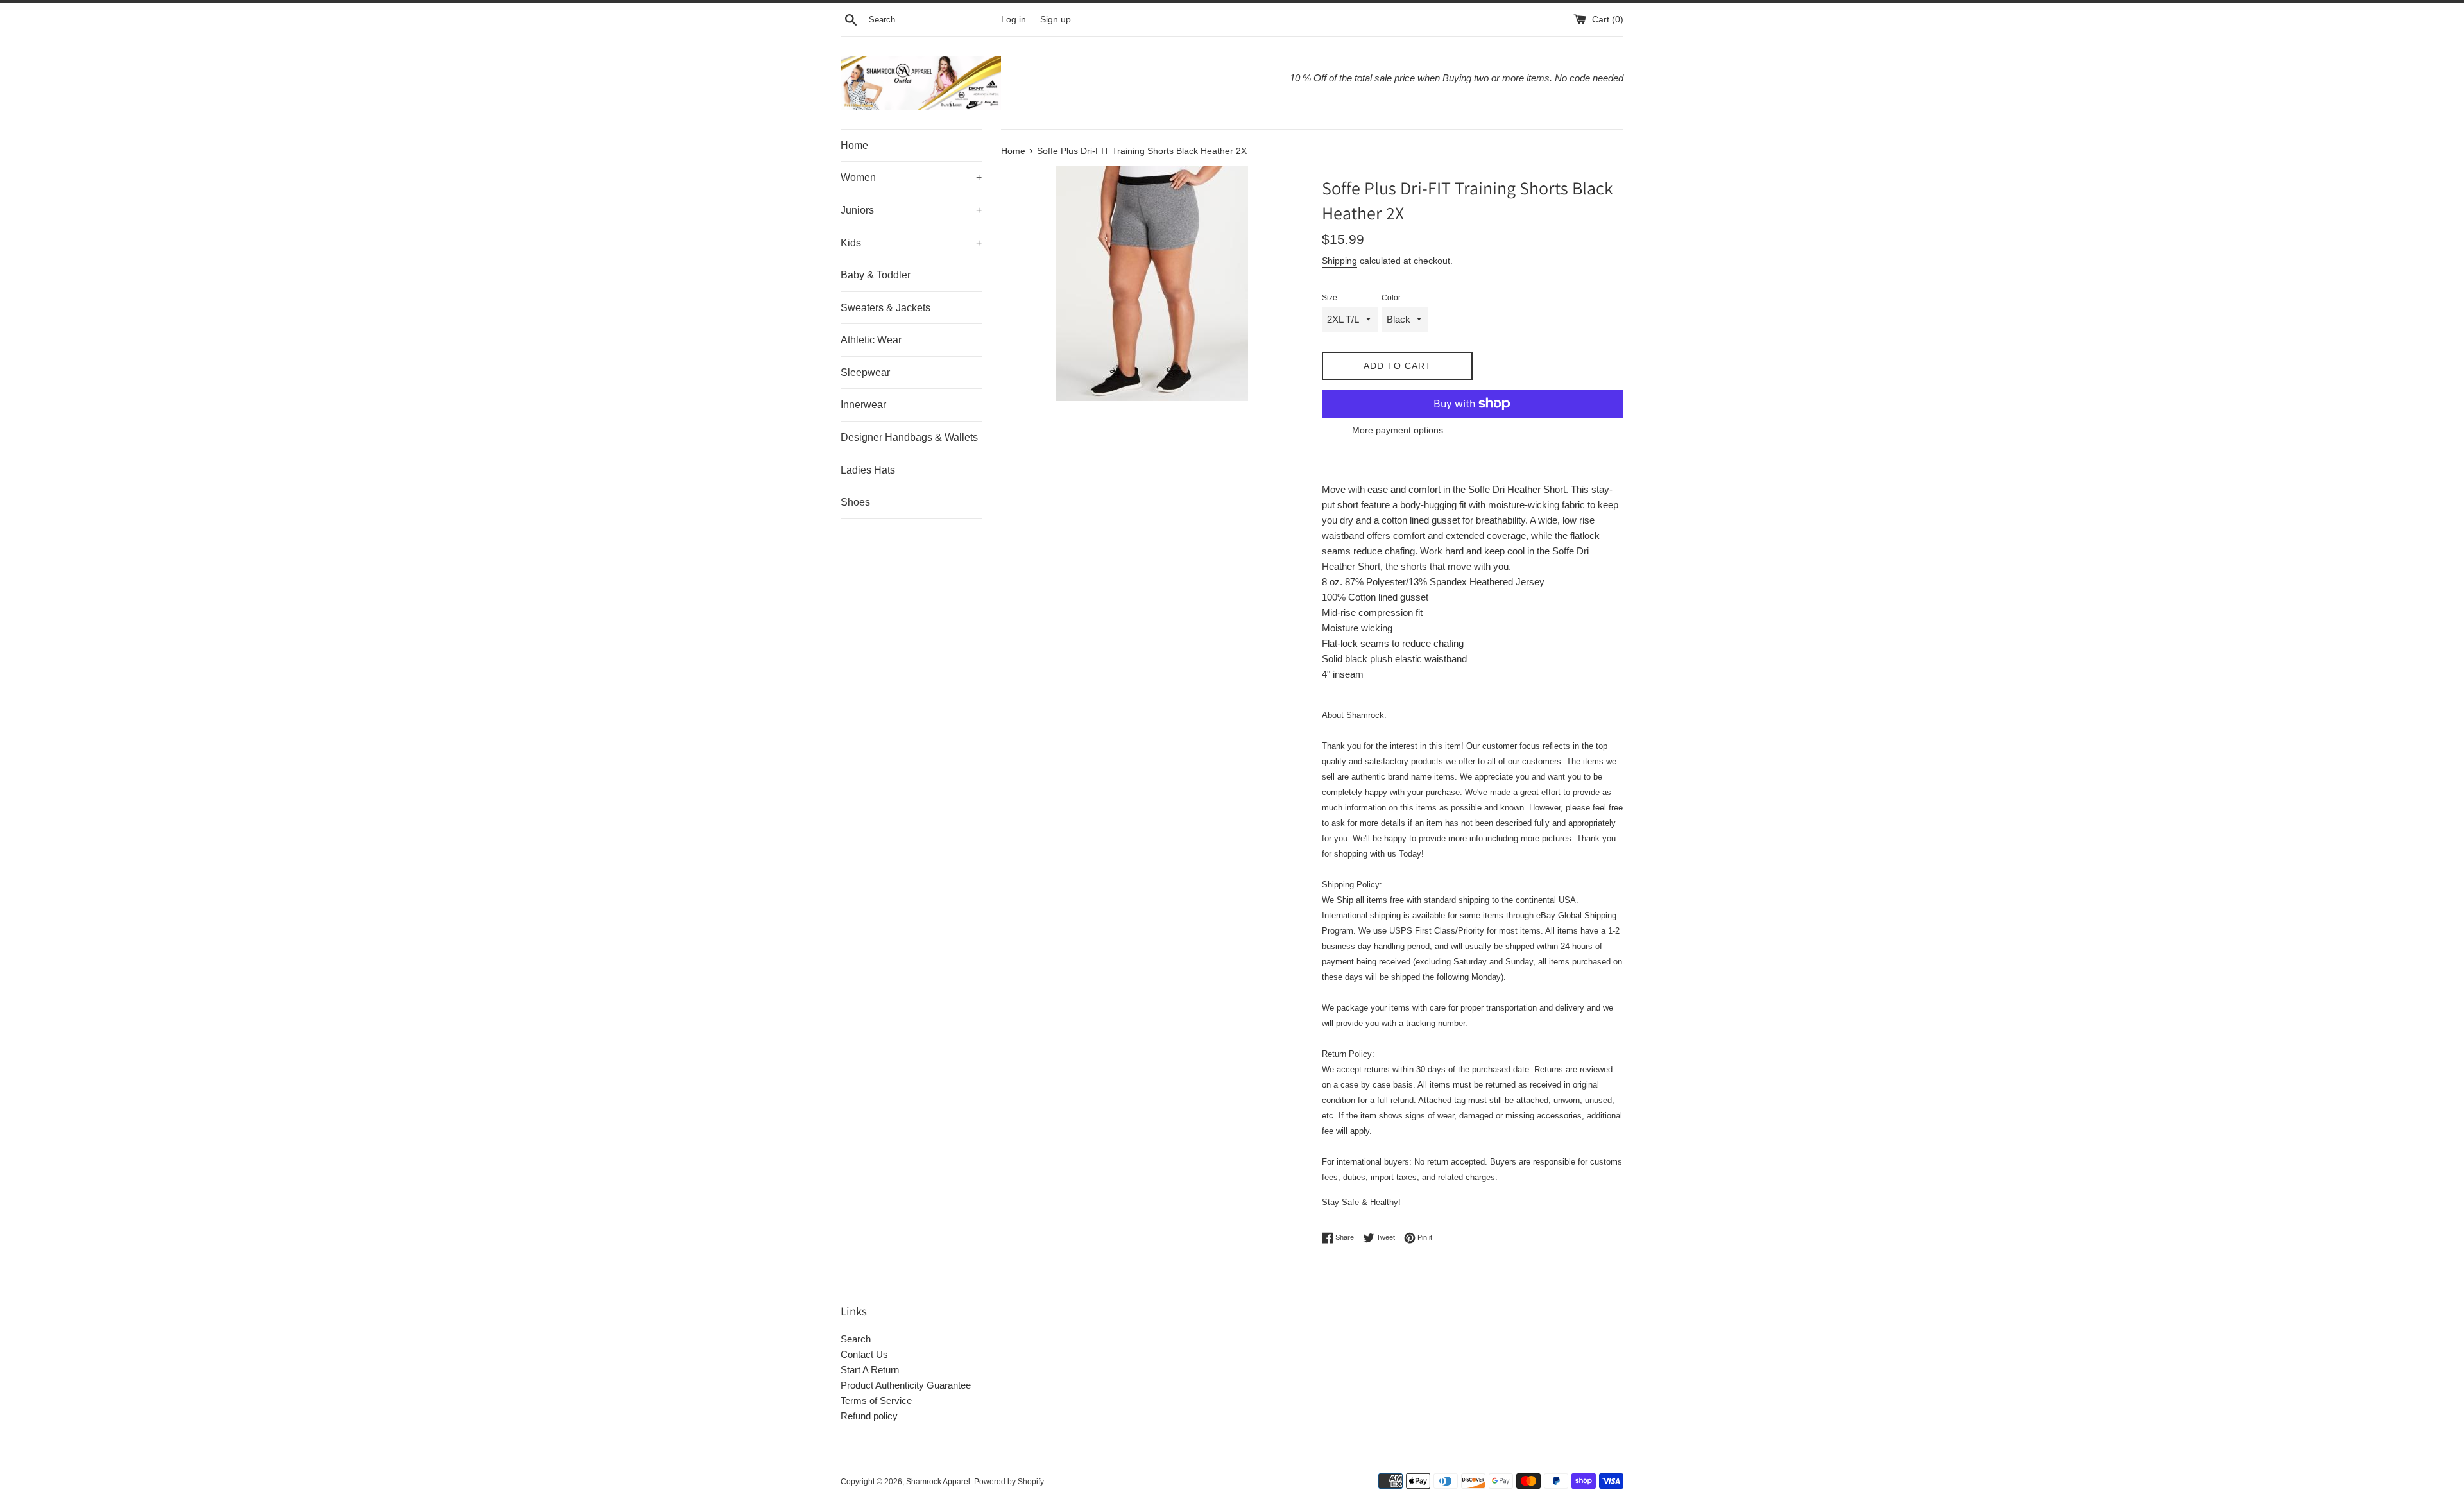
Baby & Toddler (876, 275)
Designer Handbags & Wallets (909, 437)
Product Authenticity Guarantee (906, 1385)
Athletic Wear (871, 340)
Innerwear (863, 405)
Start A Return (870, 1370)
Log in (1014, 20)
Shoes (855, 502)
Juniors (911, 210)
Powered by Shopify (1009, 1482)
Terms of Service (876, 1401)
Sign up (1056, 20)
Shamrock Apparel (938, 1482)
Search (856, 1339)
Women (911, 177)
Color (1391, 298)
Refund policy (869, 1416)
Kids (911, 243)
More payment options (1398, 430)
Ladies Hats (868, 470)
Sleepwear (865, 373)
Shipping (1339, 261)
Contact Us (864, 1354)
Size (1330, 298)
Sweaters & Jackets (886, 308)
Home (854, 145)
